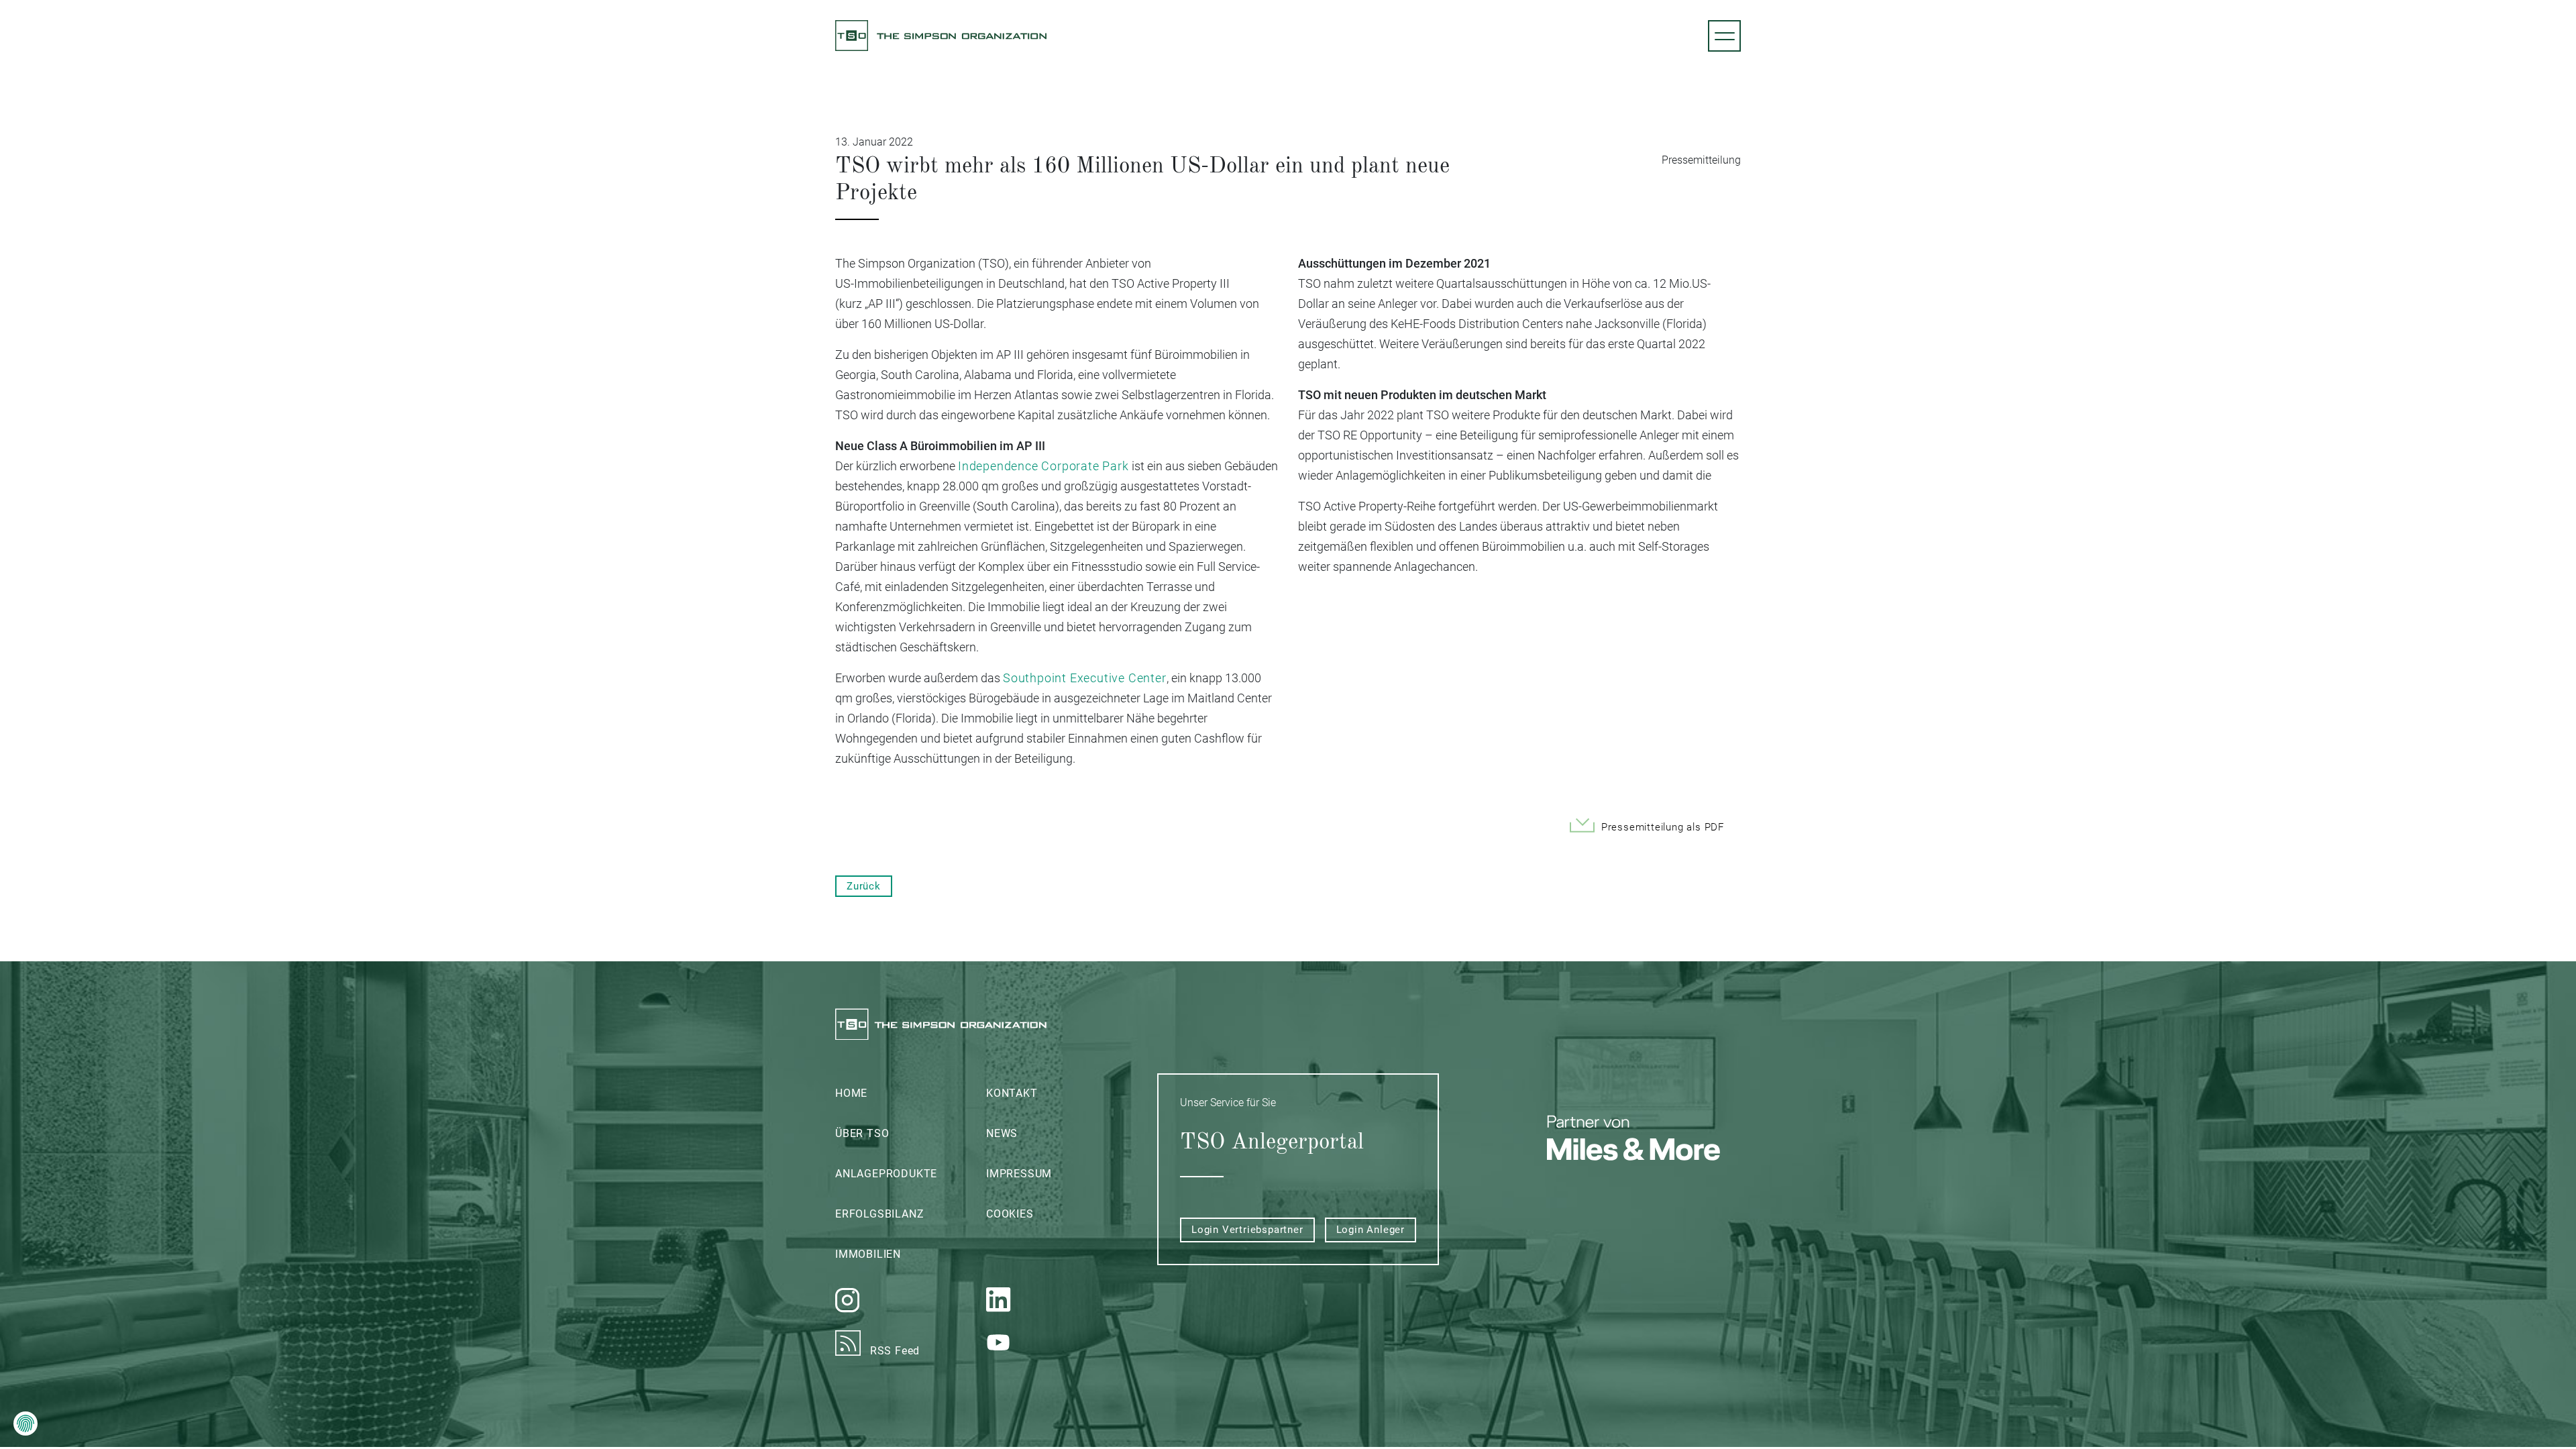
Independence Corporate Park (1043, 466)
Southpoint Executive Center (1085, 678)
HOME (851, 1093)
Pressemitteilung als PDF (1663, 827)
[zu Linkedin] (1062, 1300)
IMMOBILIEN (868, 1254)
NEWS (1002, 1133)
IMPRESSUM (1019, 1174)
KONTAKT (1012, 1093)
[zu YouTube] (1062, 1342)
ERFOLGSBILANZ (879, 1214)
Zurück (864, 886)
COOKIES (1010, 1214)
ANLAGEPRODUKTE (886, 1174)
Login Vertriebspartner (1247, 1230)
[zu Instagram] (911, 1300)
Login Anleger (1371, 1230)
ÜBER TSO (862, 1133)
